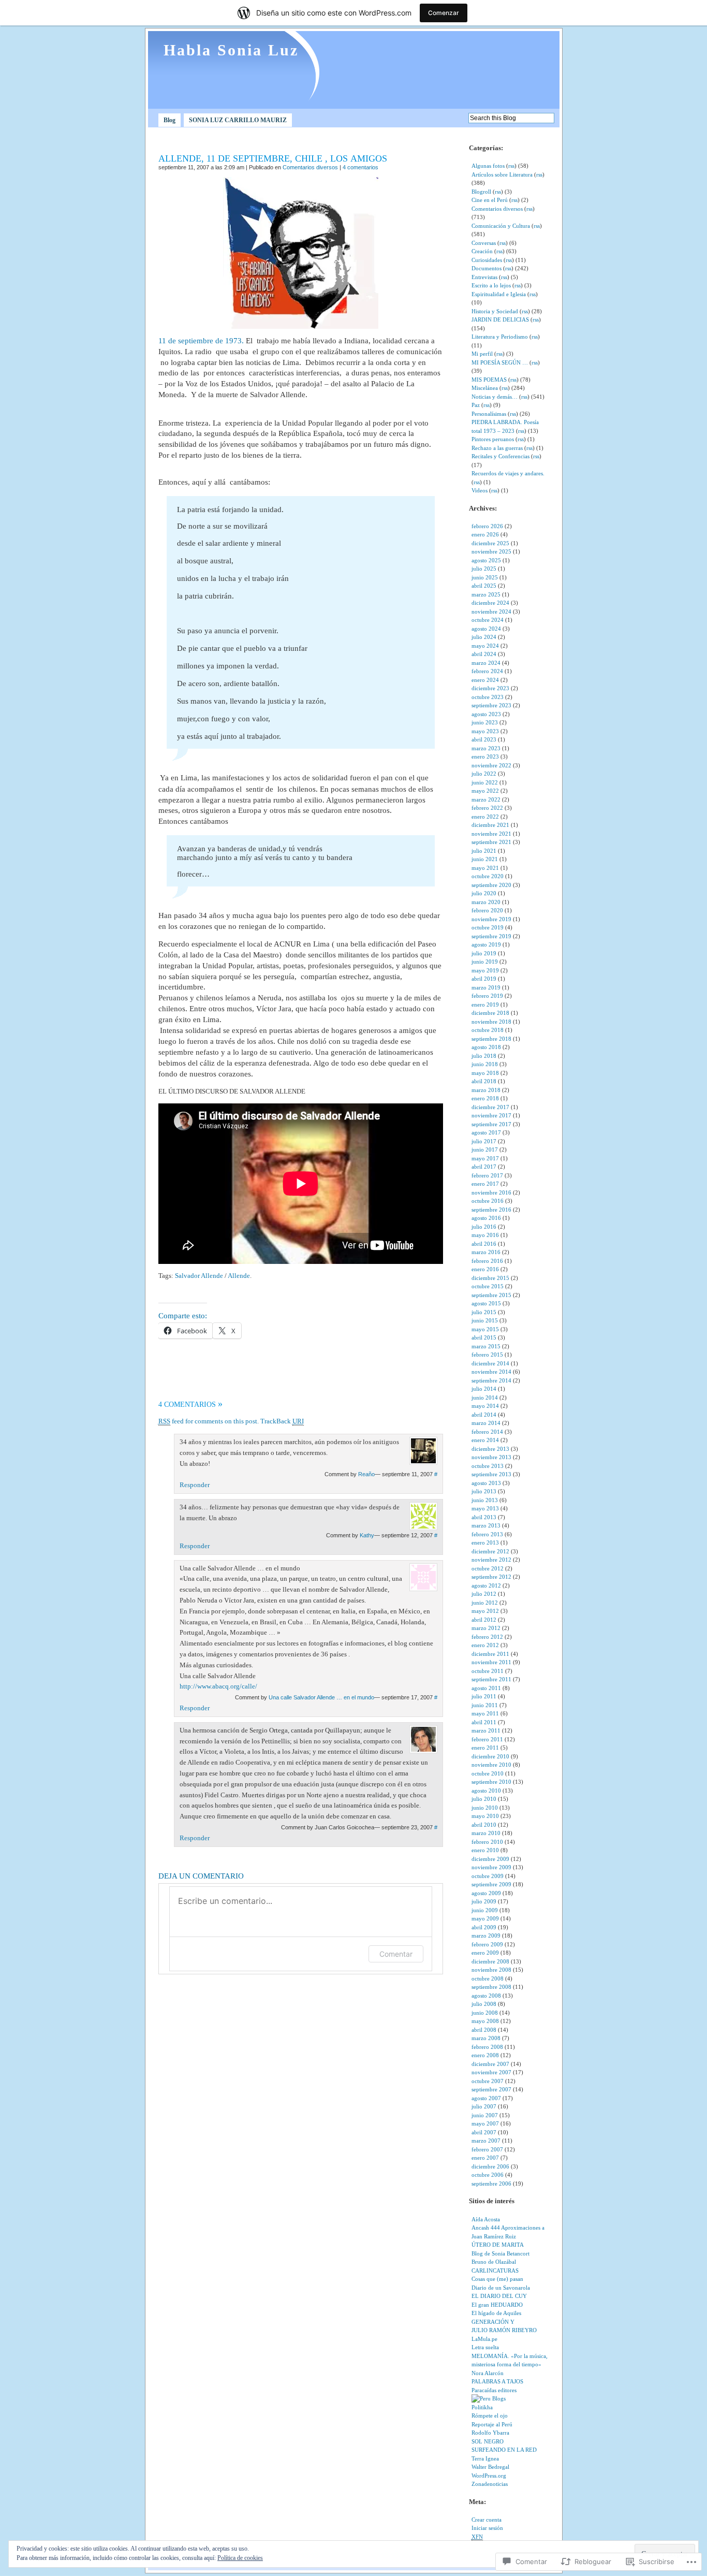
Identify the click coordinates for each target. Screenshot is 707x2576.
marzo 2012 (486, 1628)
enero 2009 (485, 1953)
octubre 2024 (488, 620)
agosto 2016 (486, 1218)
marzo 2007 (486, 2141)
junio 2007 (485, 2115)
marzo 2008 (486, 2038)
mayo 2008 (485, 2021)
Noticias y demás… (495, 397)
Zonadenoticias (490, 2484)
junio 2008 (485, 2013)
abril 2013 (484, 1517)
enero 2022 (485, 817)
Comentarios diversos (310, 167)
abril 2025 (484, 586)
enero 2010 (485, 1850)
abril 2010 (484, 1825)
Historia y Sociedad (495, 311)
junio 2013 (485, 1500)
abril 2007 (484, 2132)
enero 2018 (485, 1098)
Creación (482, 251)
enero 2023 (485, 756)
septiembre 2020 (491, 885)
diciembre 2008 (490, 1961)
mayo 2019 (485, 970)
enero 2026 (485, 534)
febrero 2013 (487, 1534)
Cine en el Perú (490, 200)
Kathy (367, 1535)
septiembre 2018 (491, 1039)
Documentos (487, 268)
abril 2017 (484, 1167)
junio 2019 (485, 962)
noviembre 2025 (491, 551)
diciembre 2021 (490, 825)
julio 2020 (484, 893)
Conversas (484, 243)
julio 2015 (484, 1312)
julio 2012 (484, 1594)
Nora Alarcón (488, 2373)
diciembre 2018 (490, 1013)
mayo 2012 (485, 1611)
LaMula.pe (484, 2339)
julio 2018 (484, 1056)
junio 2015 (485, 1320)
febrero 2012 (487, 1637)
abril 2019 (484, 979)
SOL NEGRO (488, 2441)
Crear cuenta (487, 2520)
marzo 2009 (486, 1935)
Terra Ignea (485, 2458)
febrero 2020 (487, 910)
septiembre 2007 (491, 2089)
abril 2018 (484, 1081)
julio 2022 (484, 774)
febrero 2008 (487, 2047)
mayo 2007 (485, 2123)
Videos (480, 490)
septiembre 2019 (491, 936)
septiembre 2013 (491, 1474)
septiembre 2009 (491, 1884)
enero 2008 (485, 2055)
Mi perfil (482, 354)
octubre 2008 (488, 1978)
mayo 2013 (485, 1508)
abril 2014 (484, 1415)
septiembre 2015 (491, 1295)
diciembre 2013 (490, 1449)
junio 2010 (485, 1808)
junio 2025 (485, 577)
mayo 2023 (485, 731)
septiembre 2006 (491, 2184)
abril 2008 (484, 2030)
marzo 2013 (486, 1525)
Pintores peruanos (493, 439)
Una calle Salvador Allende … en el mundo (321, 1697)
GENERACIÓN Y (493, 2322)
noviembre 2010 (491, 1765)
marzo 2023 (486, 748)
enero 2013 (485, 1542)
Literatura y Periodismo (500, 337)
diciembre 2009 (490, 1859)
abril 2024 (484, 654)
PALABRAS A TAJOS (497, 2381)
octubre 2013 (488, 1466)
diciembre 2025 (490, 543)
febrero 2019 (487, 996)
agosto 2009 (486, 1893)
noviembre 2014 (491, 1372)
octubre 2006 (488, 2175)
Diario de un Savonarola (501, 2288)
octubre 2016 (488, 1201)
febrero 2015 (487, 1355)
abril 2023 (484, 739)
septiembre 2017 (491, 1124)
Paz (476, 405)
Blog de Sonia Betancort (500, 2253)
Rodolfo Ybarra (490, 2433)
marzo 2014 (486, 1423)
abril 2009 (484, 1927)
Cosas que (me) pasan (497, 2279)
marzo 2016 (486, 1252)
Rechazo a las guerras (497, 448)
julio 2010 (484, 1799)
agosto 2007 (486, 2098)
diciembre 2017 (490, 1107)
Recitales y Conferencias (500, 456)
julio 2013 (484, 1491)
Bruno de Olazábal (494, 2262)
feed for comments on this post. (209, 1421)
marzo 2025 (486, 594)
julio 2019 (484, 953)
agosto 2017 (486, 1132)
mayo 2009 (485, 1918)
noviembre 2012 (491, 1560)
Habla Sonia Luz (231, 50)
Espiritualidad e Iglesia (499, 294)
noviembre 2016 (491, 1192)
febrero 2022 (487, 808)
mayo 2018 (485, 1073)
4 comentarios (360, 167)
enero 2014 (485, 1440)
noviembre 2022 (491, 765)
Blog (170, 120)
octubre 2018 (488, 1030)
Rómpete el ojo (490, 2415)
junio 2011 (485, 1705)
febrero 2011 (487, 1739)
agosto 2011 (486, 1688)
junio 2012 (485, 1603)
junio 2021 (485, 859)
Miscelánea (485, 388)
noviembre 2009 (491, 1867)
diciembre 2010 (490, 1756)
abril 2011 (484, 1722)
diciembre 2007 (490, 2064)
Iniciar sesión (487, 2528)
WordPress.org (489, 2476)
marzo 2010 (486, 1833)
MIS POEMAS (489, 380)
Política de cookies (240, 2558)
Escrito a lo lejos (491, 285)
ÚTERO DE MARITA (498, 2245)
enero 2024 (485, 680)
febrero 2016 (487, 1261)
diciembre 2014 (490, 1363)
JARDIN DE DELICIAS (500, 319)
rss (511, 166)
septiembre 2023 (491, 705)
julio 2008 (484, 2004)
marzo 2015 (486, 1346)
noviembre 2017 (491, 1115)
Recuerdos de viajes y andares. (508, 473)
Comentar (396, 1954)
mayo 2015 (485, 1329)
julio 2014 (484, 1389)
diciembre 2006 (490, 2166)
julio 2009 (484, 1901)
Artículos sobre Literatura (502, 174)
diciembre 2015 (490, 1278)
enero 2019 (485, 1005)
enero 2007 (485, 2158)
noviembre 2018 (491, 1022)
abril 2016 (484, 1244)
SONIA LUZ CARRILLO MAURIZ (238, 120)
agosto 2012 (486, 1585)
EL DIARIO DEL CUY (499, 2296)
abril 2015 (484, 1337)
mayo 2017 (485, 1158)
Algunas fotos (488, 166)
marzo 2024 (486, 663)
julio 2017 (484, 1141)
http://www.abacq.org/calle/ (218, 1686)
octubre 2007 (488, 2081)
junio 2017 (485, 1149)
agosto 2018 (486, 1047)
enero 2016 (485, 1269)
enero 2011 (485, 1748)
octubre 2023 (488, 697)
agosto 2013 (486, 1483)
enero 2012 (485, 1645)
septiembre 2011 (491, 1679)
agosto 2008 (486, 1996)
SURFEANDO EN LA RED (504, 2450)
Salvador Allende (199, 1276)
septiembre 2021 (491, 842)
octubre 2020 (488, 876)
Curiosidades (487, 260)
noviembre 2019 (491, 919)
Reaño (366, 1474)
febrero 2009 (487, 1944)
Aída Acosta (486, 2219)
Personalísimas (489, 414)
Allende (239, 1276)
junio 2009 (485, 1910)
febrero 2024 (487, 671)
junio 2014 (485, 1398)
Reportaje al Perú (492, 2424)
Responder (195, 1485)
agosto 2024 (486, 629)
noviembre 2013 (491, 1457)
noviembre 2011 (491, 1662)
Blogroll (481, 192)
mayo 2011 (485, 1713)
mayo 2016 (485, 1235)
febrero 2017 (487, 1175)
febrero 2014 (487, 1432)
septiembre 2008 (491, 1987)
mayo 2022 (485, 791)
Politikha (482, 2407)
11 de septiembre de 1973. (201, 341)
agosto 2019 (486, 944)
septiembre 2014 (491, 1380)
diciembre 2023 (490, 688)
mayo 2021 (485, 868)
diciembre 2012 (490, 1551)
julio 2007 (484, 2106)
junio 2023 (485, 722)
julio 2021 (484, 851)
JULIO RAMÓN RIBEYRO (504, 2330)
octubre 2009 (488, 1876)
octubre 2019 (488, 927)
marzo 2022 (486, 799)
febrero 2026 (487, 526)
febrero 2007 (487, 2149)
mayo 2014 (485, 1406)
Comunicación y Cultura (501, 226)
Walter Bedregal (490, 2467)
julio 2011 (484, 1696)
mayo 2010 (485, 1816)
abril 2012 (484, 1620)
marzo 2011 (486, 1730)
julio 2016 (484, 1227)
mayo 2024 (485, 646)
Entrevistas (484, 277)
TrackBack (282, 1421)
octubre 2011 (488, 1671)
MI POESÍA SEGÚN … (500, 362)
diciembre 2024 (490, 603)
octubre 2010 (488, 1773)
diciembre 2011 (490, 1654)
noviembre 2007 (491, 2072)
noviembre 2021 (491, 834)
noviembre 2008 (491, 1970)
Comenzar (444, 13)
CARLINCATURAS (495, 2271)
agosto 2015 (486, 1303)
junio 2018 (485, 1064)
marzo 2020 (486, 902)
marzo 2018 (486, 1090)
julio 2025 (484, 569)
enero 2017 (485, 1184)
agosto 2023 (486, 714)
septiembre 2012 (491, 1577)
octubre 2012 (488, 1568)
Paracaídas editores (494, 2390)
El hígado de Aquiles (496, 2313)
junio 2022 (485, 782)
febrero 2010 (487, 1842)
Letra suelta (485, 2347)
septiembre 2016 (491, 1210)
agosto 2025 (486, 560)
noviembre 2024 (491, 612)
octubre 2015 (488, 1286)
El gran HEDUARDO (497, 2305)
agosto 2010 (486, 1791)
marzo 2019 (486, 987)
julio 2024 (484, 637)
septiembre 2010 (491, 1782)
